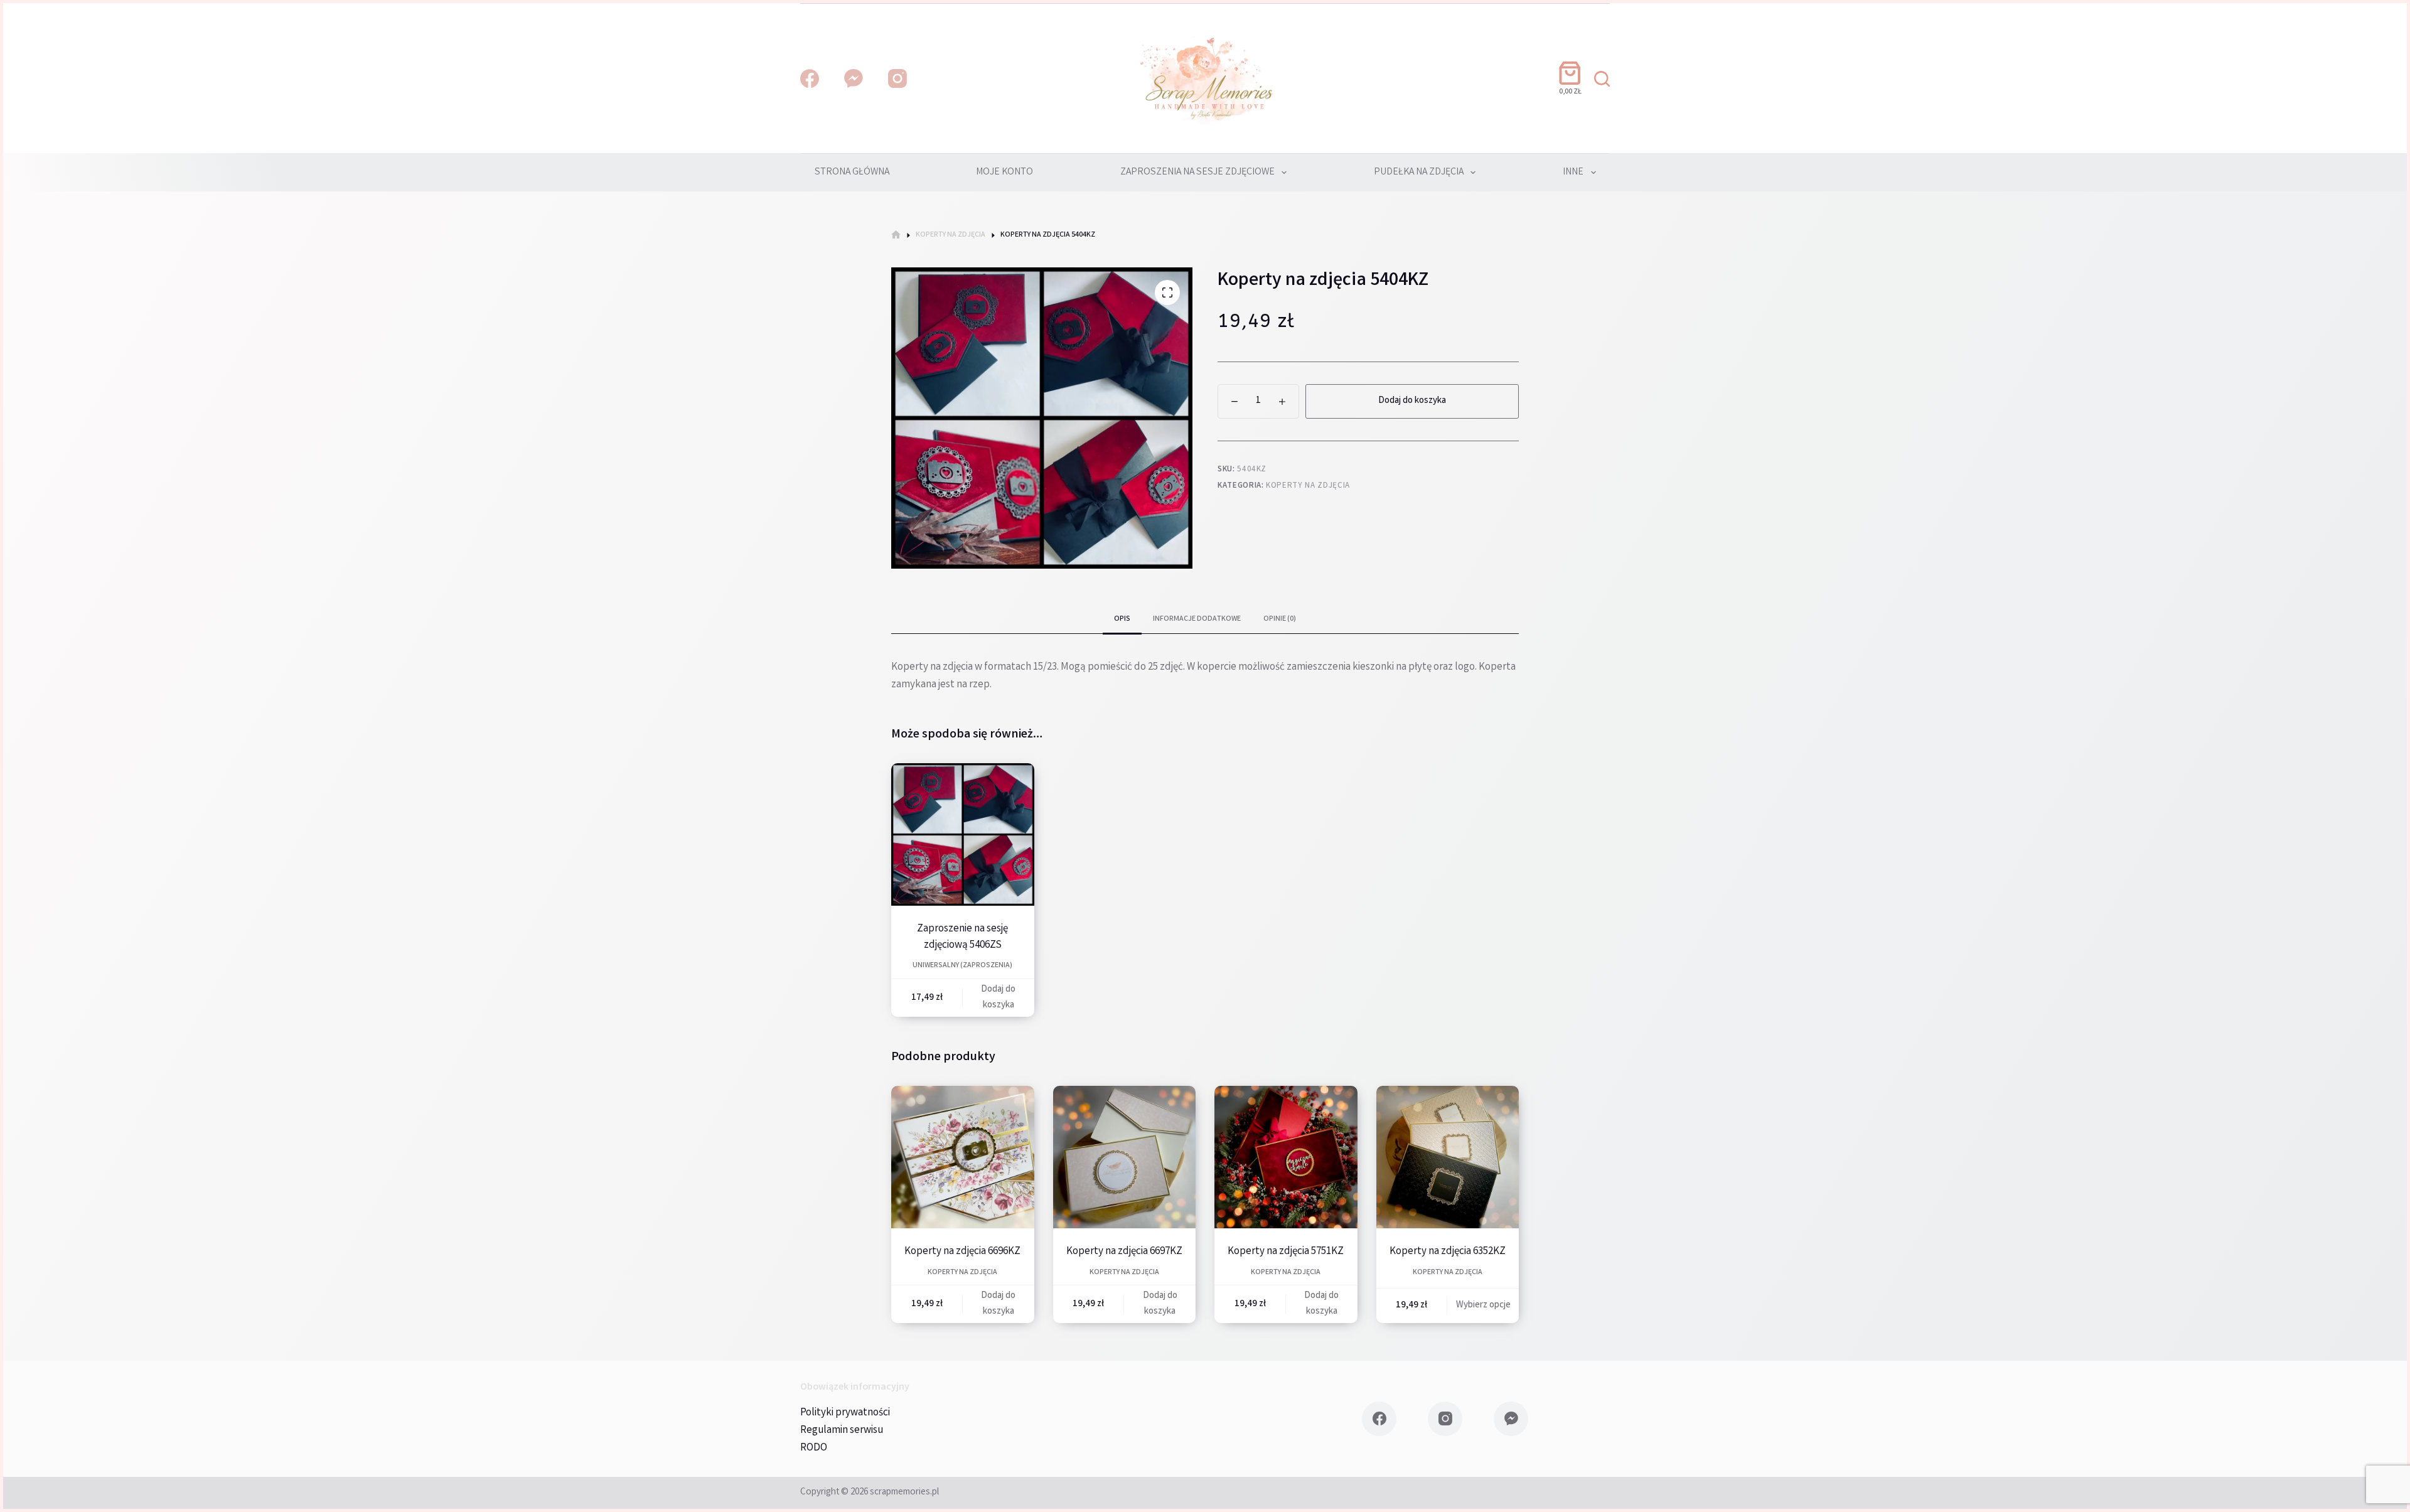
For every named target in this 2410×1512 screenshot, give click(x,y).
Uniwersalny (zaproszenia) (962, 966)
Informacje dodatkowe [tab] (1197, 619)
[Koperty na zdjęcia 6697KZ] (1125, 1157)
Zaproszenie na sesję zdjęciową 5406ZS (962, 937)
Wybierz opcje (1483, 1306)
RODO (814, 1448)
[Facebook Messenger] (854, 78)
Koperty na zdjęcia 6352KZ (1448, 1252)
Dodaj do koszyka (1412, 401)
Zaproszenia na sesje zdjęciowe (1197, 172)
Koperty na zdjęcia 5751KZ (1286, 1252)
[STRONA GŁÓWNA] (896, 235)
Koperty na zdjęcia (1308, 486)
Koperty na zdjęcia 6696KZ (962, 1252)
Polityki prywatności (845, 1413)
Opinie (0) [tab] (1280, 619)
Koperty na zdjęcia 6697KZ (1124, 1252)
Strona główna (852, 172)
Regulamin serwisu (842, 1431)
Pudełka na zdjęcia (1419, 172)
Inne (1573, 172)
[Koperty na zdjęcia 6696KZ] (963, 1157)
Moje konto (1004, 172)
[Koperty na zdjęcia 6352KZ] (1448, 1157)
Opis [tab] (1122, 619)
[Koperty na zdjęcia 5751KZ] (1286, 1157)
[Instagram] (897, 78)
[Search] (1602, 79)
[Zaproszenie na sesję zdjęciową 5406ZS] (963, 835)
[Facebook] (810, 78)
